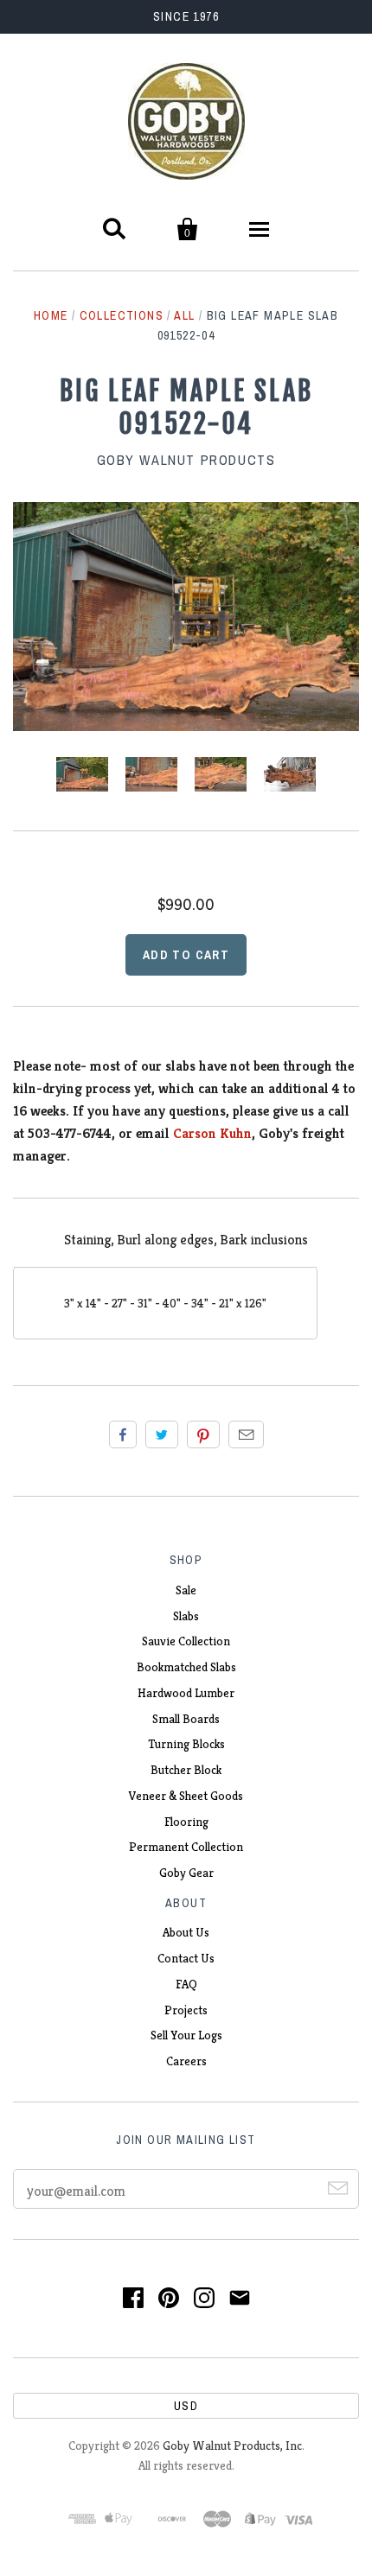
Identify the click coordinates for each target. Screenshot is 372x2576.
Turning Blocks (186, 1744)
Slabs (186, 1616)
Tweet (162, 1434)
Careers (186, 2061)
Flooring (186, 1822)
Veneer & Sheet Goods (186, 1796)
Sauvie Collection (186, 1641)
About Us (186, 1932)
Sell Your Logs (186, 2035)
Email (246, 1434)
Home (51, 315)
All (184, 315)
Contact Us (186, 1958)
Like (123, 1434)
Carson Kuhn (212, 1133)
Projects (186, 2010)
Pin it (203, 1434)
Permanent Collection (186, 1847)
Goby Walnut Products (186, 460)
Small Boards (186, 1719)
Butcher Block (186, 1770)
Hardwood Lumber (186, 1693)
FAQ (186, 1984)
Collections (122, 315)
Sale (186, 1590)
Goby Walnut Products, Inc (232, 2446)
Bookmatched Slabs (186, 1667)
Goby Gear (186, 1873)
